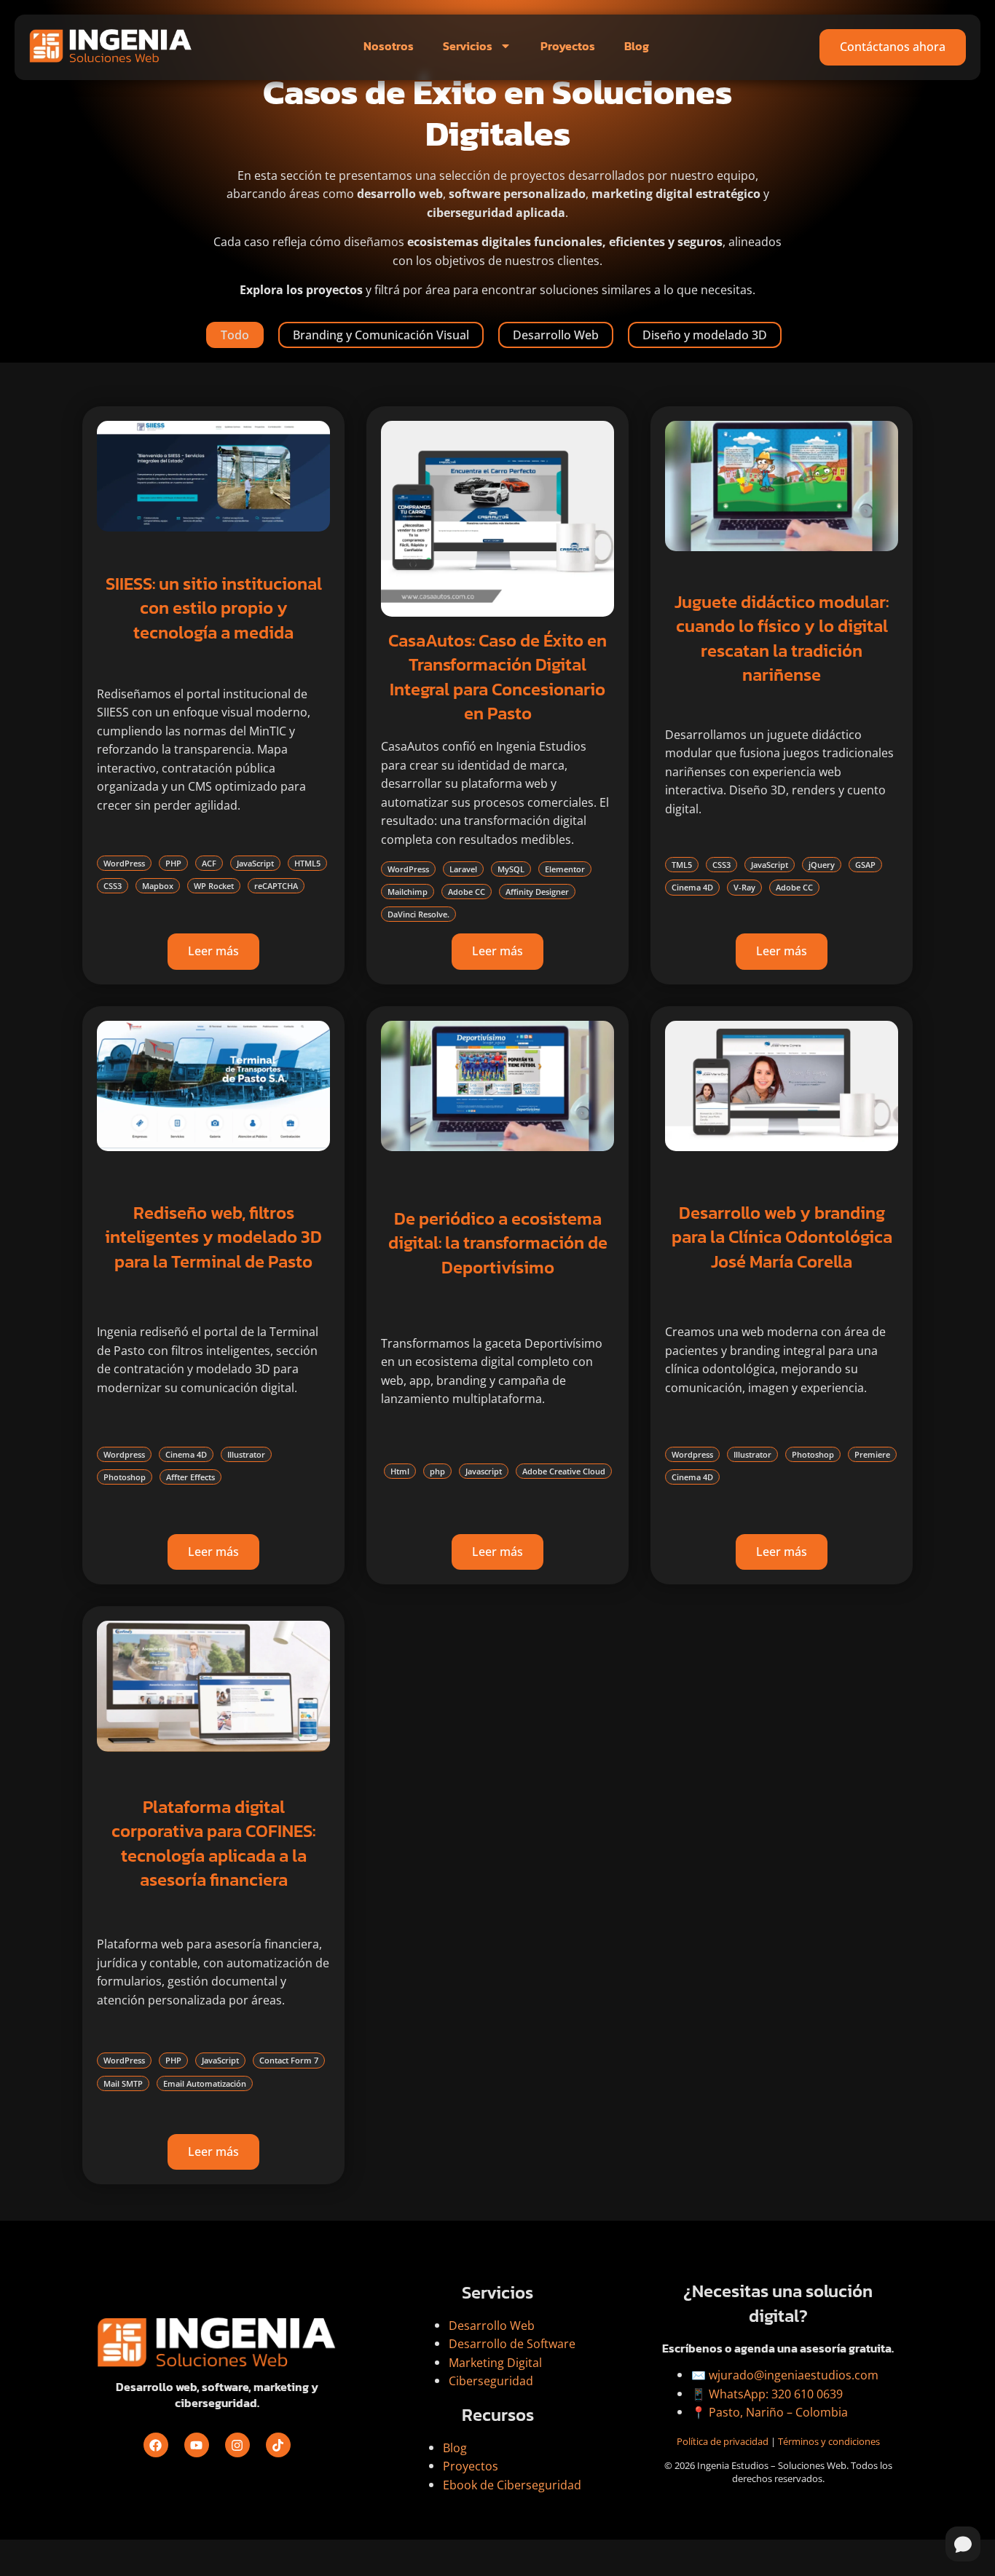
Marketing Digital (495, 2363)
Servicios (468, 46)
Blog (637, 46)
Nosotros (389, 46)
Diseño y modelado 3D (705, 335)
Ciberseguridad (491, 2381)
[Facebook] (156, 2445)
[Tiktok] (278, 2445)
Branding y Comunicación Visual (381, 335)
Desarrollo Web (556, 335)
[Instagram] (237, 2445)
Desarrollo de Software (512, 2344)
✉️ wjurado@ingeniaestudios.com (785, 2375)
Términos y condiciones (829, 2441)
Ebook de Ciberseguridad (512, 2485)
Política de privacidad (723, 2441)
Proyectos (568, 46)
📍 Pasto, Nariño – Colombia (770, 2412)
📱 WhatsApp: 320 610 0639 (767, 2394)
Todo (235, 335)
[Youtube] (197, 2445)
